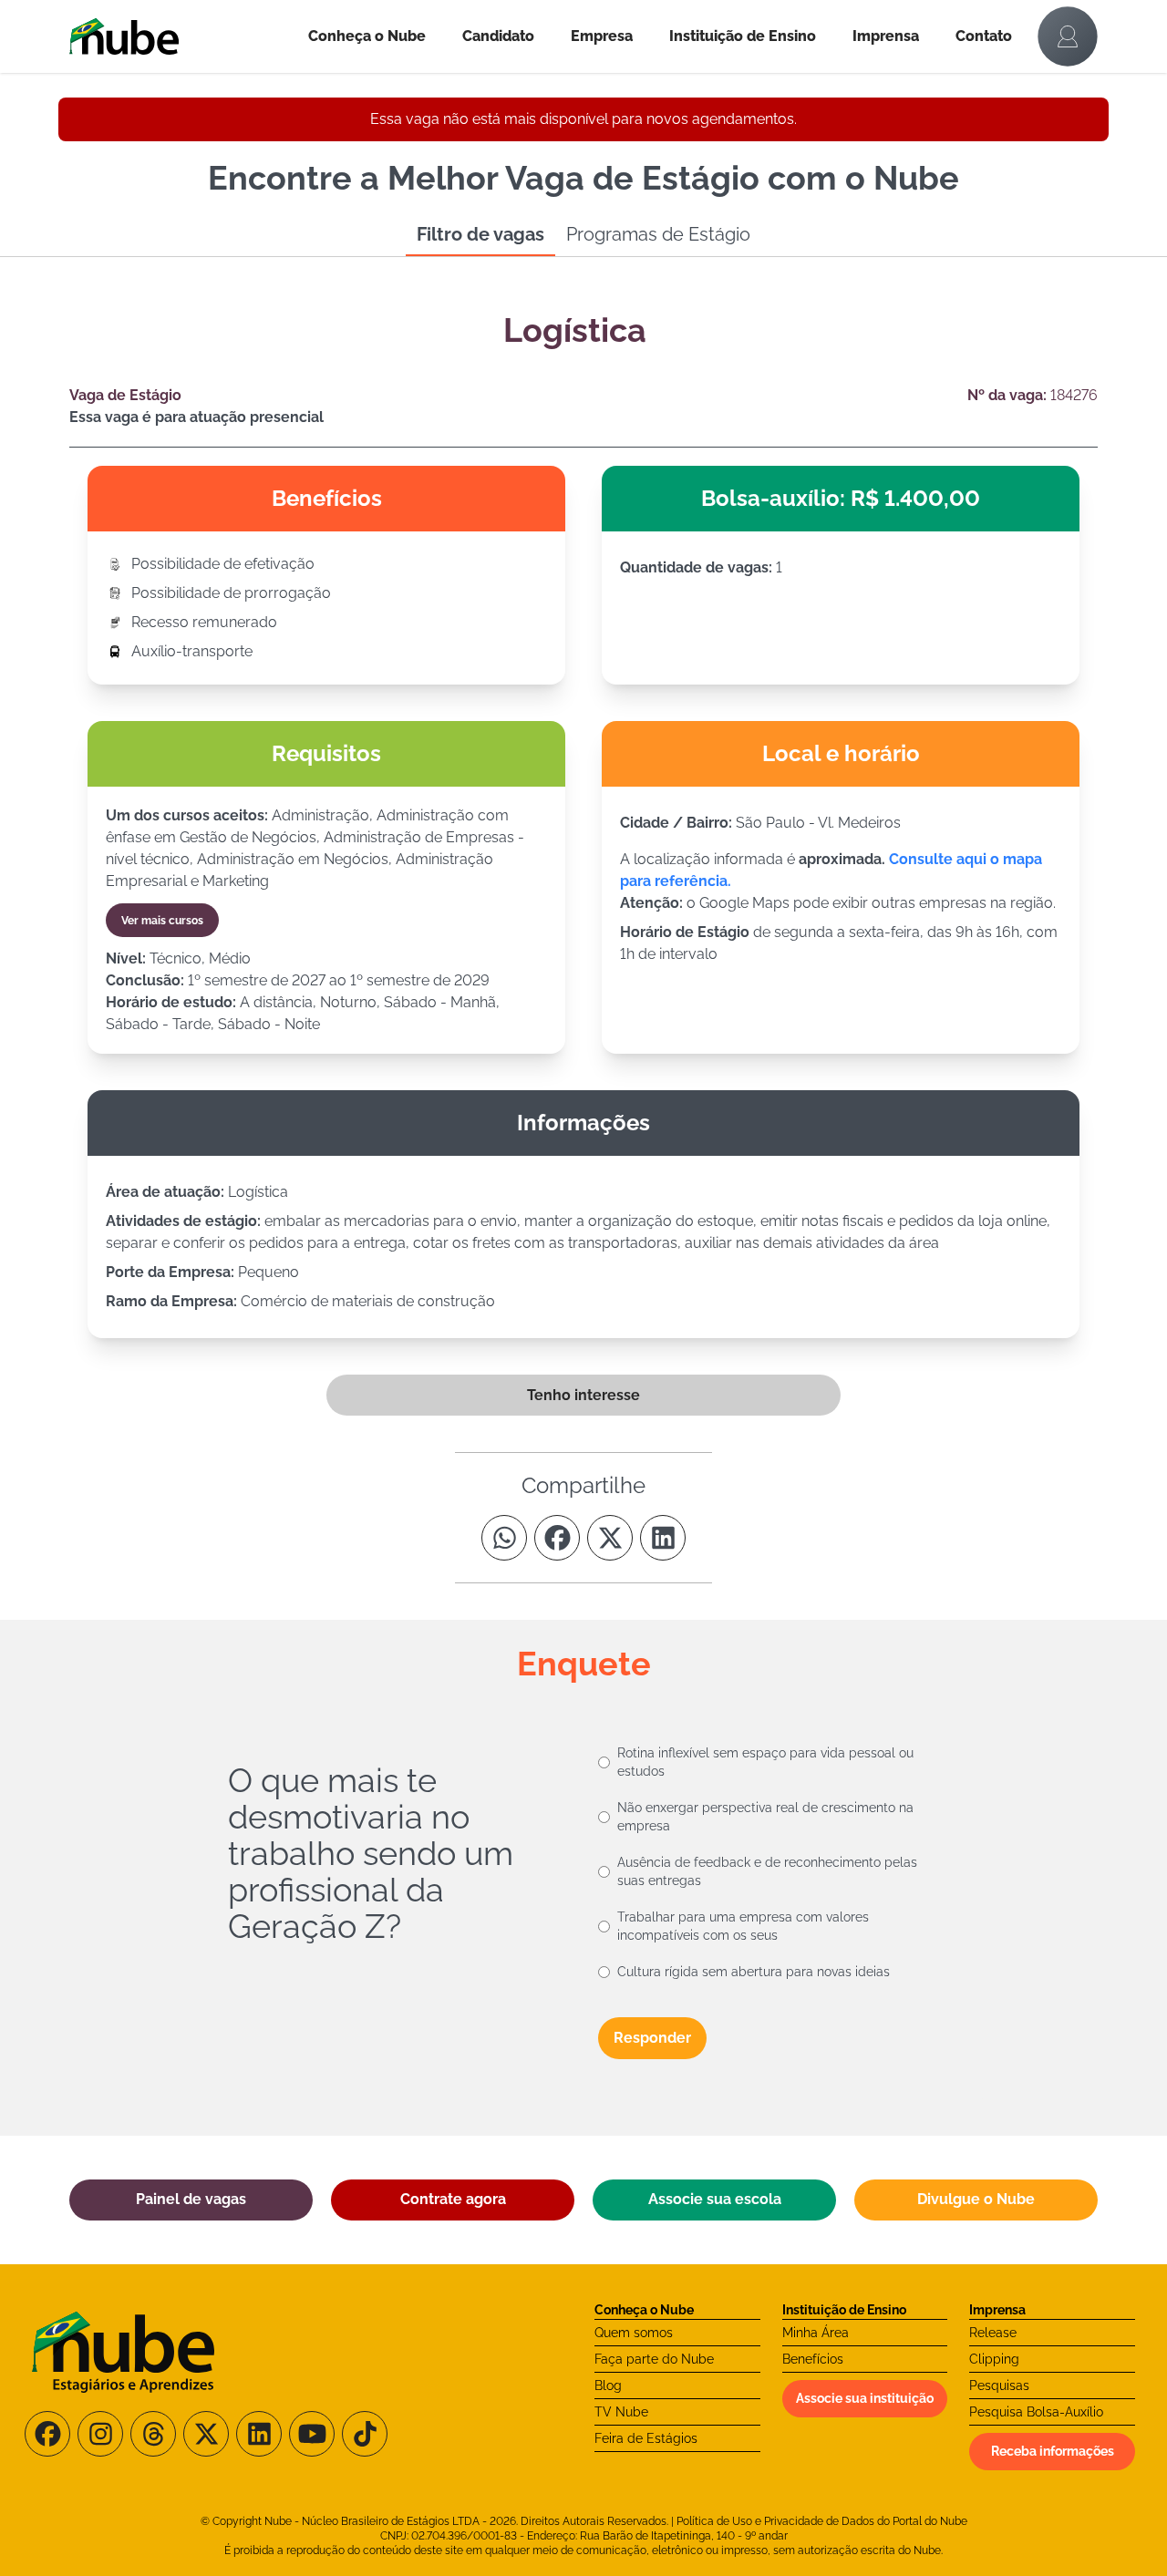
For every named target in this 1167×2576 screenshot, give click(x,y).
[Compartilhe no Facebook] (557, 1538)
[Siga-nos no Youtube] (312, 2434)
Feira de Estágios (646, 2438)
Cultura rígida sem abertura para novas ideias (754, 1972)
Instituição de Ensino (743, 36)
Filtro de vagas (480, 234)
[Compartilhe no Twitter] (610, 1538)
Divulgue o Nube (976, 2199)
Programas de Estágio (658, 234)
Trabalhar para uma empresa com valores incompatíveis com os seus (743, 1926)
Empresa (602, 36)
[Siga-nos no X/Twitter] (206, 2434)
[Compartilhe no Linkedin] (663, 1538)
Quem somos (634, 2333)
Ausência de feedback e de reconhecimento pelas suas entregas (767, 1871)
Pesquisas (999, 2385)
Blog (608, 2385)
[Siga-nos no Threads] (153, 2434)
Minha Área (816, 2333)
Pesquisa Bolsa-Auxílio (1036, 2412)
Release (993, 2333)
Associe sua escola (715, 2199)
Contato (984, 36)
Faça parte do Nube (654, 2359)
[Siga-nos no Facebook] (47, 2434)
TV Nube (621, 2412)
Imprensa (886, 36)
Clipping (994, 2359)
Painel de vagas (191, 2199)
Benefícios (813, 2359)
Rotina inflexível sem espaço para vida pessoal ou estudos (765, 1762)
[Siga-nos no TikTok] (365, 2434)
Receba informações (1053, 2451)
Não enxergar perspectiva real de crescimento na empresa (765, 1817)
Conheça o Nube (367, 36)
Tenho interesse (583, 1395)
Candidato (498, 36)
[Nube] (180, 36)
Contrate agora (453, 2199)
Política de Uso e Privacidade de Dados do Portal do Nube (822, 2521)
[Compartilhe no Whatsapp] (504, 1538)
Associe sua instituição (865, 2398)
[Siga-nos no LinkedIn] (259, 2434)
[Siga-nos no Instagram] (100, 2434)
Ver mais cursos (162, 921)
